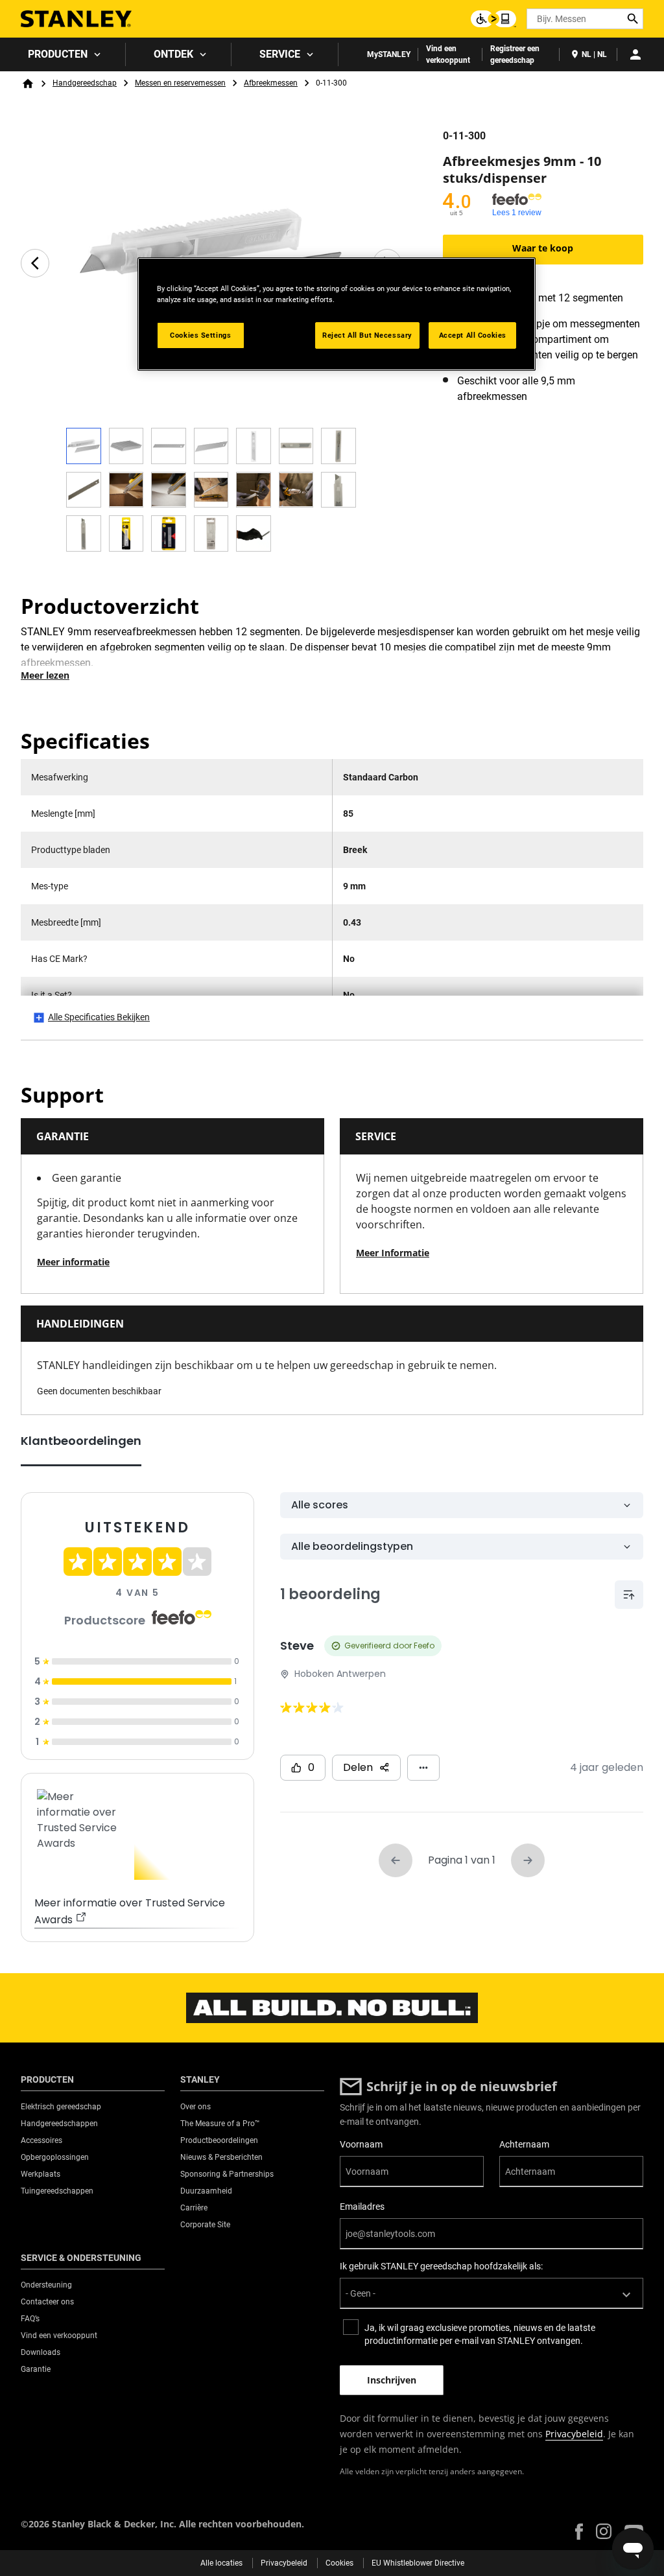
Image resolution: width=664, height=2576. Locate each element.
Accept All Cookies (473, 335)
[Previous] (35, 263)
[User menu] (635, 54)
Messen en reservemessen (180, 83)
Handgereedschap (85, 83)
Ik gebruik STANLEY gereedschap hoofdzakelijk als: (441, 2266)
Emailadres (362, 2207)
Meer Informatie (393, 1253)
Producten (58, 54)
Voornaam (361, 2144)
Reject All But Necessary (367, 335)
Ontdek (173, 54)
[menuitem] (63, 54)
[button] (579, 2532)
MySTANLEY (389, 54)
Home (28, 84)
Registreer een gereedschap (515, 54)
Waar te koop (543, 248)
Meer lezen (45, 675)
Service (280, 54)
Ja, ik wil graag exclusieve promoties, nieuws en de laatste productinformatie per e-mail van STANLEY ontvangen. (480, 2334)
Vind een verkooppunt (448, 54)
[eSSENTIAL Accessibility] (493, 19)
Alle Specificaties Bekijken (99, 1017)
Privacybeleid (574, 2434)
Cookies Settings (200, 335)
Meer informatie (73, 1262)
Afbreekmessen (271, 83)
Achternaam (524, 2144)
